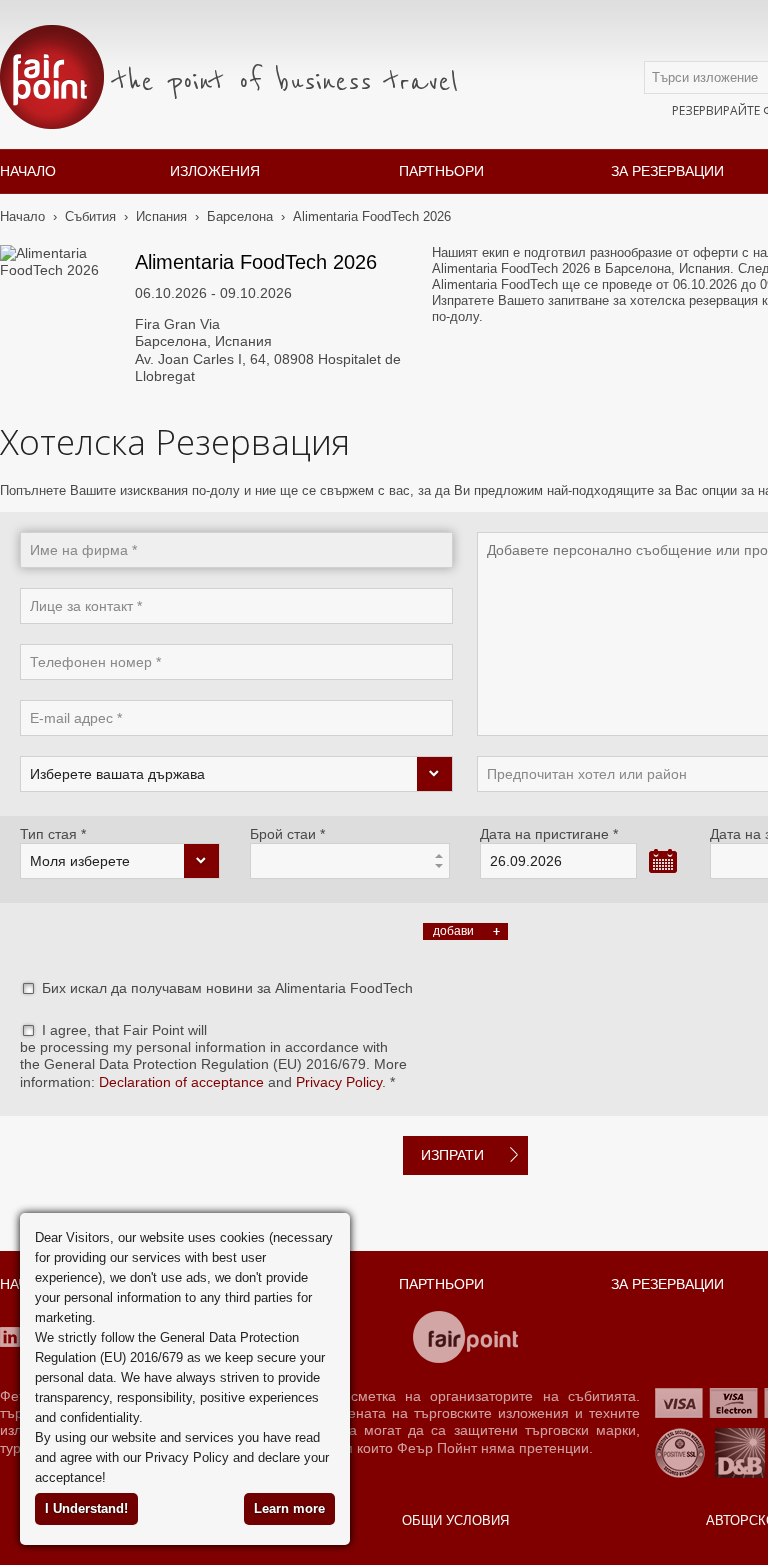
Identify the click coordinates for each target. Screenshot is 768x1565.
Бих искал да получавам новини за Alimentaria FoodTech (227, 988)
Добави (453, 931)
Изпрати (452, 1155)
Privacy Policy (339, 1082)
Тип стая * (53, 834)
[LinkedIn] (10, 1337)
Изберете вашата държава (117, 774)
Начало (28, 171)
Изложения (215, 171)
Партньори (441, 171)
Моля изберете (80, 861)
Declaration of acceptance (181, 1082)
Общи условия (455, 1520)
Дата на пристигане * (549, 834)
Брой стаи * (287, 834)
